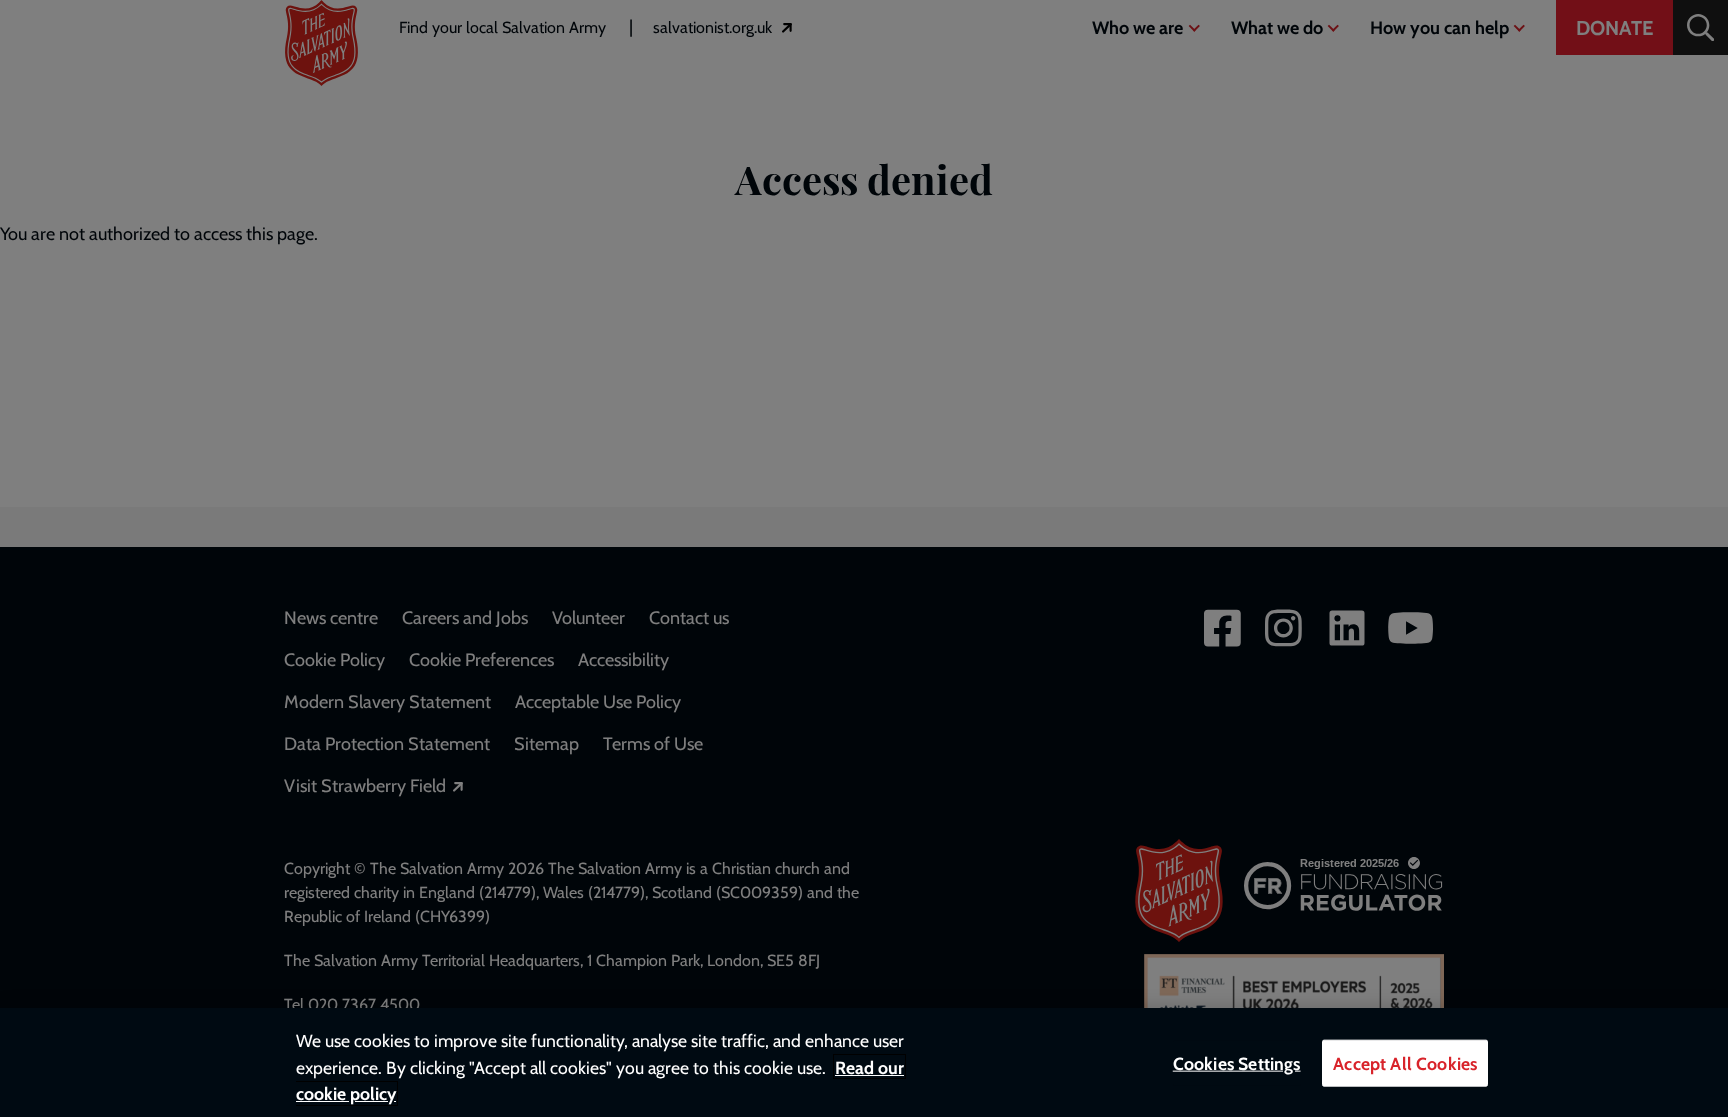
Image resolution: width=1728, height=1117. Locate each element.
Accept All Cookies (1405, 1063)
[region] (864, 1062)
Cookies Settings (1237, 1063)
